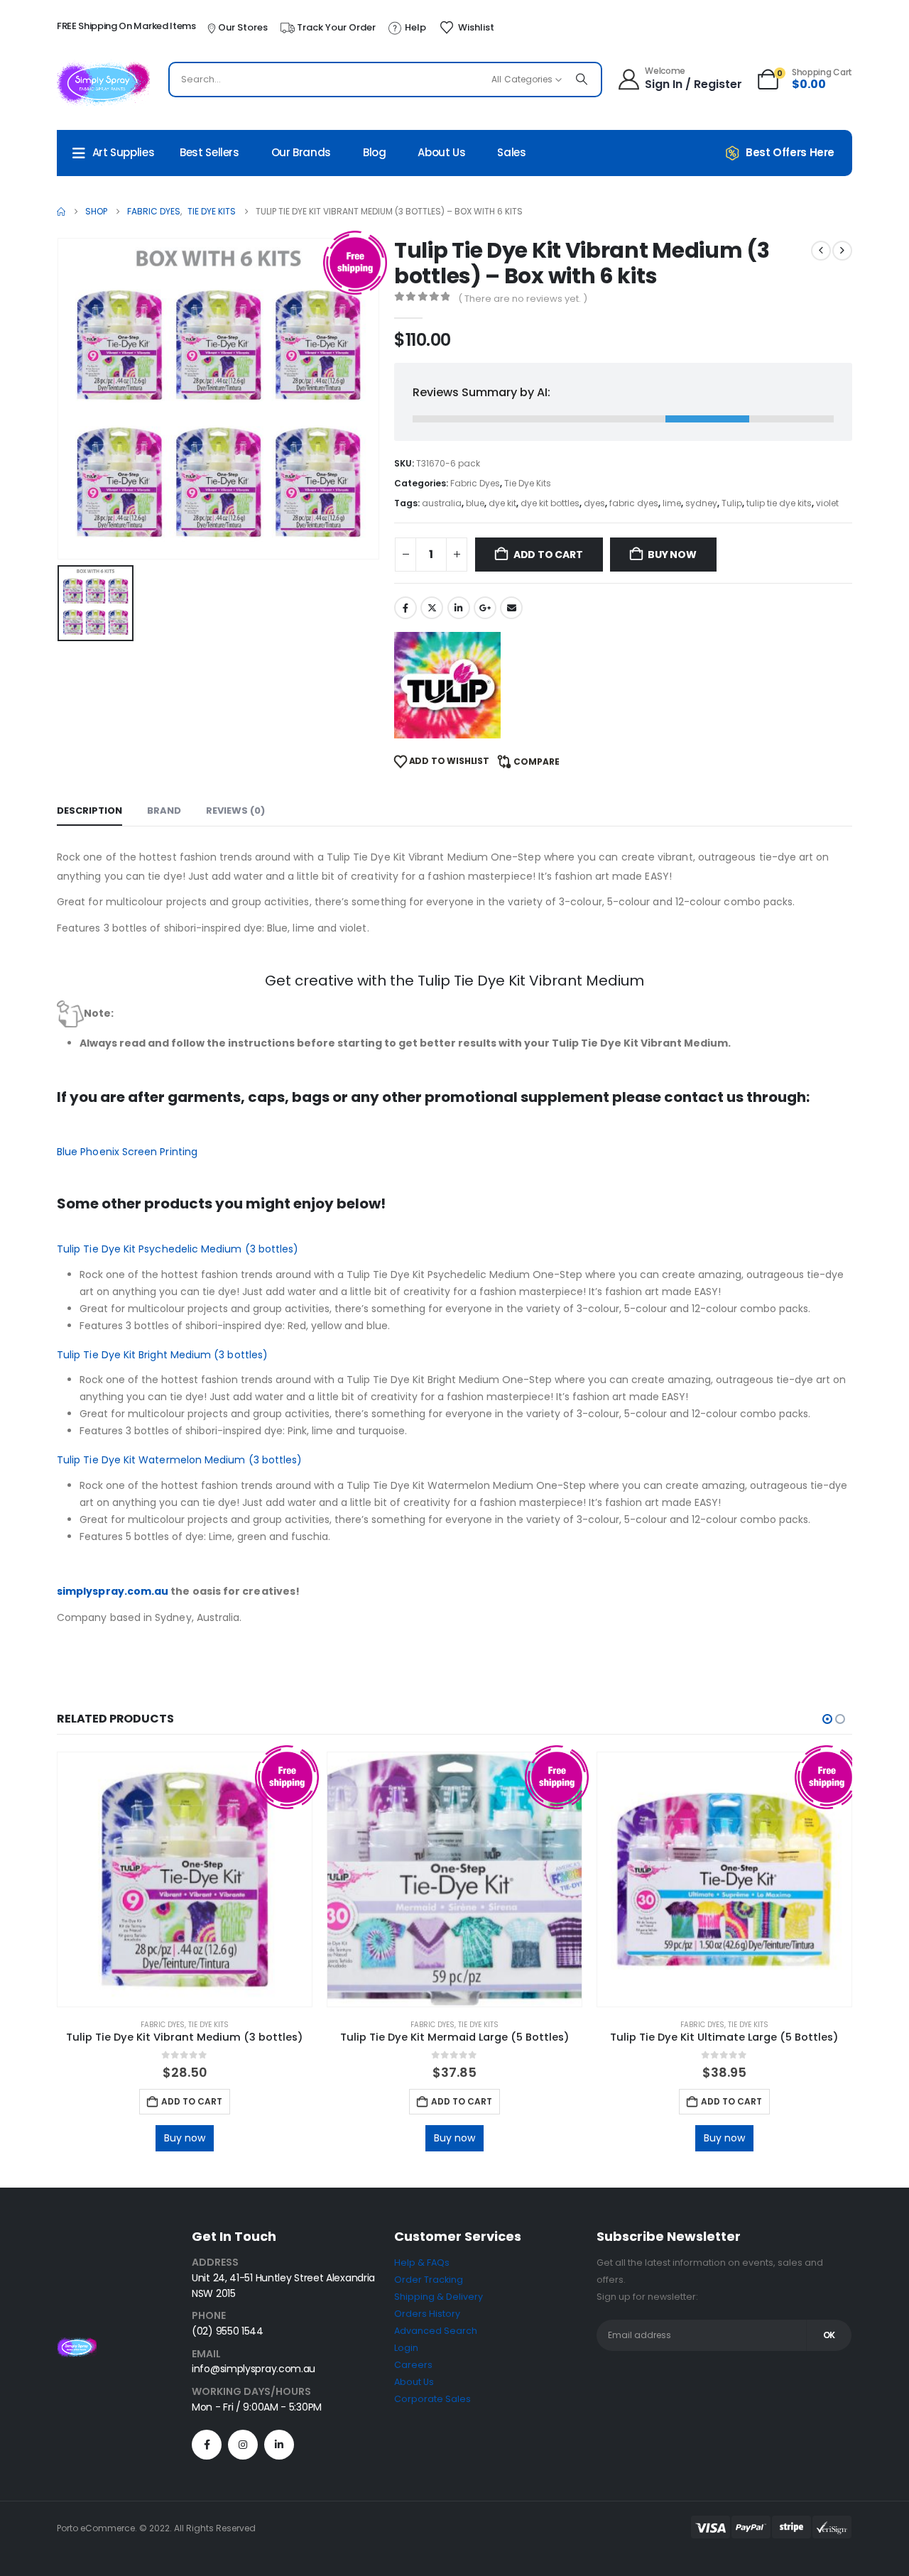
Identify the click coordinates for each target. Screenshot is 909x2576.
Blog (375, 152)
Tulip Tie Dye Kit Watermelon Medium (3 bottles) (179, 1460)
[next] (842, 251)
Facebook (405, 608)
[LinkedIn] (279, 2445)
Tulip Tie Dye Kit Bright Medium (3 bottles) (162, 1355)
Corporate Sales (432, 2399)
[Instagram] (243, 2445)
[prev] (821, 251)
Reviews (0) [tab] (235, 811)
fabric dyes (634, 503)
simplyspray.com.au (113, 1591)
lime (672, 503)
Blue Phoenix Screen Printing (127, 1152)
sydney (701, 503)
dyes (594, 503)
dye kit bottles (550, 503)
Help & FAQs (422, 2263)
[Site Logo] (103, 83)
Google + (485, 608)
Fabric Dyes (475, 483)
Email (511, 608)
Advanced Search (436, 2331)
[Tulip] (447, 685)
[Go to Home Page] (61, 212)
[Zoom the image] (77, 2346)
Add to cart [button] (192, 2101)
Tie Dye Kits (528, 483)
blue (475, 503)
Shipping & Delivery (439, 2297)
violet (827, 503)
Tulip (732, 503)
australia (442, 503)
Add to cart (548, 555)
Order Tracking (429, 2280)
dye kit (502, 503)
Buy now (672, 555)
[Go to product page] (185, 1879)
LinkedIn (459, 608)
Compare (537, 762)
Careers (413, 2365)
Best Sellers (209, 152)
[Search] (582, 80)
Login (406, 2348)
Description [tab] (89, 811)
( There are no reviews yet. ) (523, 299)
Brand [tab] (164, 811)
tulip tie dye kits (779, 503)
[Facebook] (207, 2445)
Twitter (432, 608)
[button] (827, 1719)
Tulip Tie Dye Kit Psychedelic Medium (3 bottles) (178, 1249)
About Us (441, 152)
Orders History (427, 2314)
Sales (511, 152)
